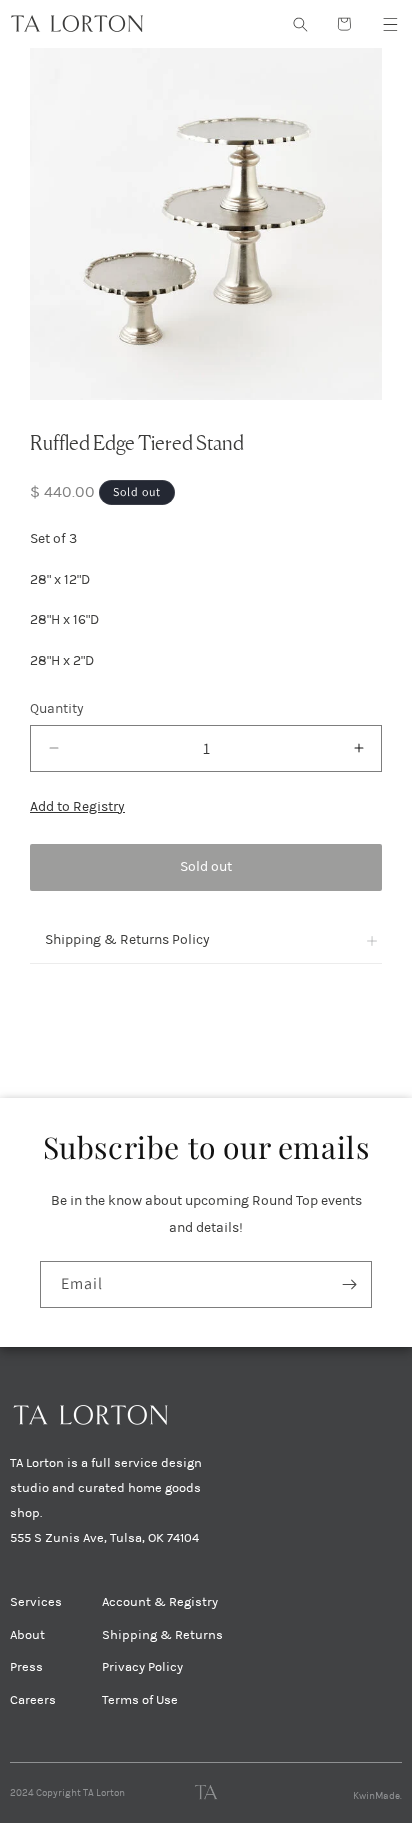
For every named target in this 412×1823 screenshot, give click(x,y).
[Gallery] (206, 224)
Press (26, 1667)
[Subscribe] (349, 1284)
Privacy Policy (142, 1667)
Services (36, 1602)
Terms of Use (140, 1700)
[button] (390, 24)
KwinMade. (377, 1796)
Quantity (57, 708)
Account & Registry (160, 1602)
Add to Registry (77, 806)
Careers (33, 1700)
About (27, 1635)
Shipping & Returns (162, 1635)
